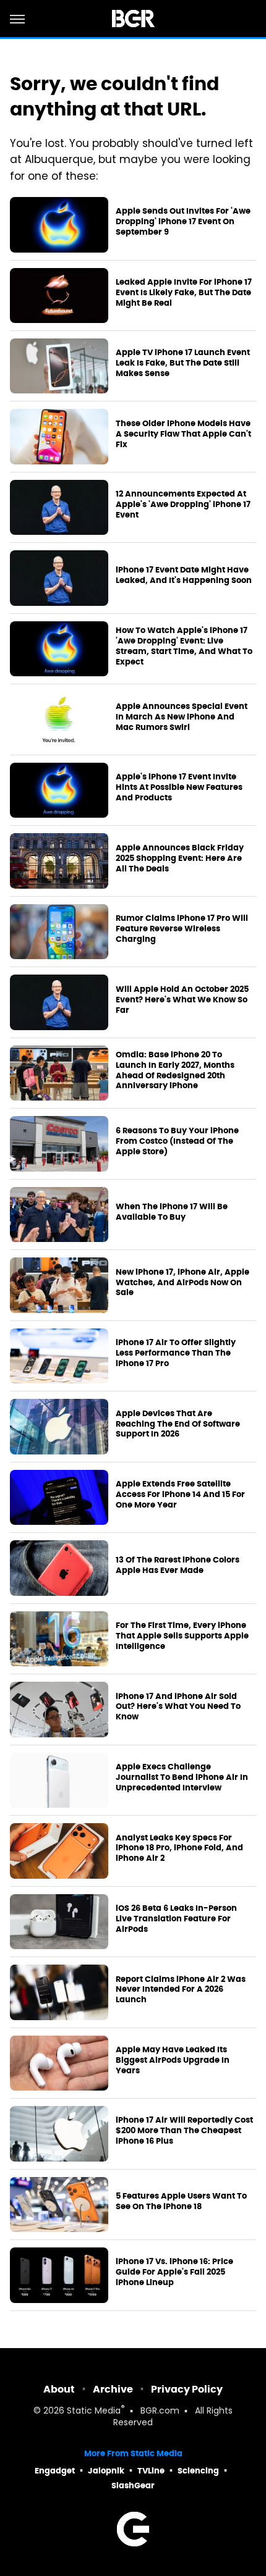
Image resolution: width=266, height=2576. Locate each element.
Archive (113, 2389)
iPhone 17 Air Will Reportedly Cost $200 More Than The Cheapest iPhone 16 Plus (184, 2131)
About (59, 2389)
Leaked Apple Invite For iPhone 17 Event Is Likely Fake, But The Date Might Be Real (184, 293)
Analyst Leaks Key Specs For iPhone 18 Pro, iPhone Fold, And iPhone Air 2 (179, 1848)
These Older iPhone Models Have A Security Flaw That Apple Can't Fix (183, 434)
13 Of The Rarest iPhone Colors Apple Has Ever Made (178, 1565)
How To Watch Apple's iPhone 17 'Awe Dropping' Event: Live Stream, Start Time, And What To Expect (184, 646)
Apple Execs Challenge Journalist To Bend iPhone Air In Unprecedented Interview (182, 1777)
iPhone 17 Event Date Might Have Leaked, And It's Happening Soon (184, 575)
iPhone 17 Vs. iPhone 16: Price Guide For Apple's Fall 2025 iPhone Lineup (174, 2272)
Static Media (94, 2411)
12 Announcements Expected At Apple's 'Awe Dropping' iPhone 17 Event (183, 505)
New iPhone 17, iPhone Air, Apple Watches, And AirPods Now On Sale (182, 1283)
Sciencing (198, 2471)
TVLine (151, 2471)
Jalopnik (106, 2471)
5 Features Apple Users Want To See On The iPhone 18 (181, 2201)
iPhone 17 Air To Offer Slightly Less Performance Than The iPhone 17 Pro (176, 1353)
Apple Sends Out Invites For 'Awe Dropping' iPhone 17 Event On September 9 (183, 222)
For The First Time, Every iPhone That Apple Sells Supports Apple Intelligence (182, 1636)
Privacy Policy (187, 2389)
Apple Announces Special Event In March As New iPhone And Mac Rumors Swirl (182, 717)
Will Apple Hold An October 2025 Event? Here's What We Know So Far (182, 1000)
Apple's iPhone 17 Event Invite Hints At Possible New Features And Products (179, 787)
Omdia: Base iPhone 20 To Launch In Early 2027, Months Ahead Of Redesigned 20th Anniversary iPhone (175, 1071)
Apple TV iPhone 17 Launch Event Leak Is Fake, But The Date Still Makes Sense (183, 363)
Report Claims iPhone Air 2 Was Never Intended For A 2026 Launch (181, 1990)
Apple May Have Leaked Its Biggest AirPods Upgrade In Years (173, 2060)
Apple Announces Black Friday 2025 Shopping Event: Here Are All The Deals (180, 858)
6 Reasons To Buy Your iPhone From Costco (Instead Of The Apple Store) (177, 1141)
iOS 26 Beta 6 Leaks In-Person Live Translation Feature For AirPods (176, 1919)
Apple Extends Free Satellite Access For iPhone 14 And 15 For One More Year (180, 1495)
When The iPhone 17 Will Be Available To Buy (172, 1212)
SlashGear (133, 2486)
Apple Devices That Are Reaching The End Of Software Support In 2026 (178, 1424)
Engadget (55, 2471)
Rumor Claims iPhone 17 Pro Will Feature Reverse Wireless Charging (182, 929)
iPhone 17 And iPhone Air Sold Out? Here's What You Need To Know (178, 1707)
